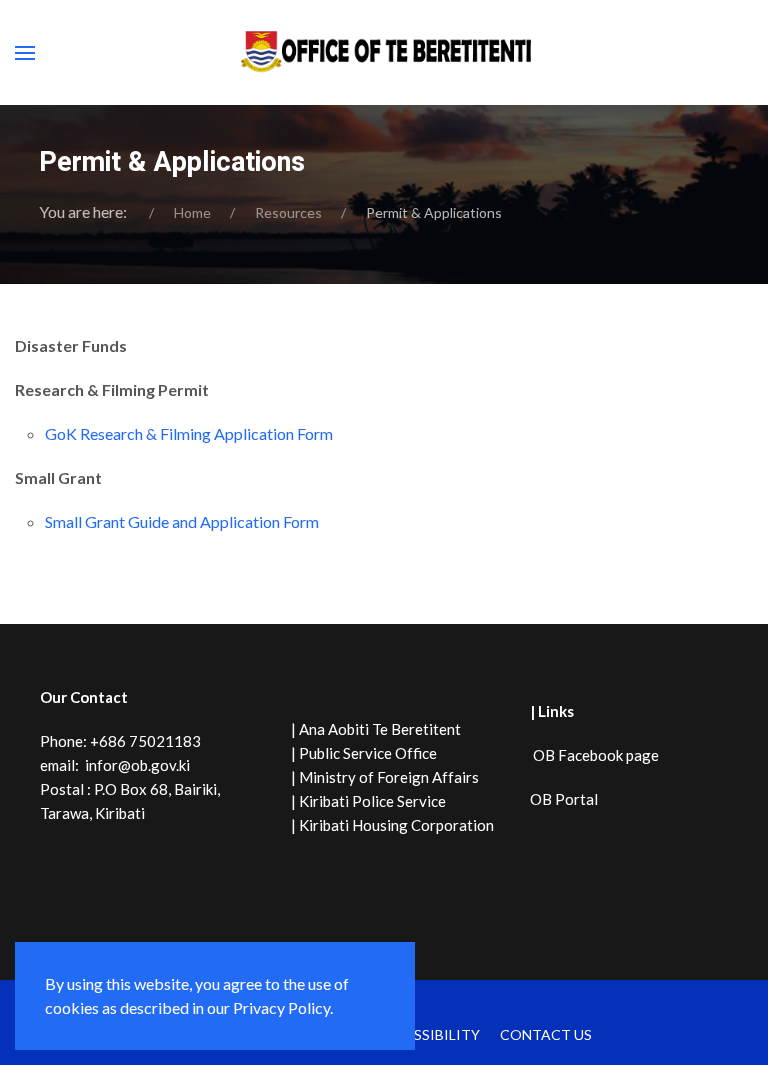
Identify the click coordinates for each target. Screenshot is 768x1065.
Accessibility (428, 1034)
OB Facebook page (594, 755)
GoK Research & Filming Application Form (189, 433)
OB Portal (564, 799)
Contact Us (546, 1034)
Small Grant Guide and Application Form (182, 521)
